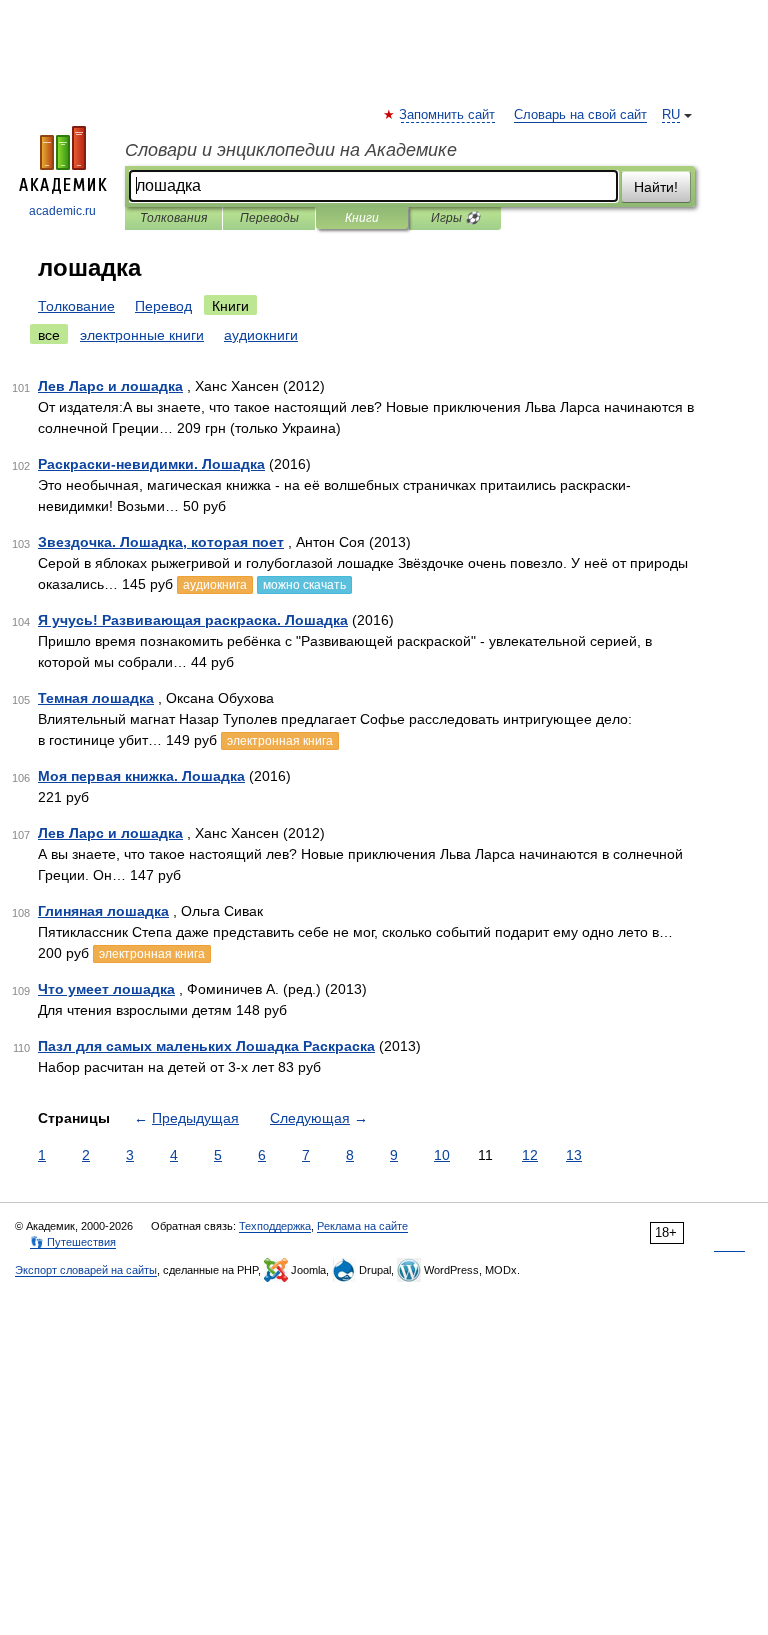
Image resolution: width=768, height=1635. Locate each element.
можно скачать (304, 585)
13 (574, 1155)
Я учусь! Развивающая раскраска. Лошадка (193, 620)
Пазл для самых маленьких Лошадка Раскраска (206, 1046)
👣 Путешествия (73, 1242)
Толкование (76, 306)
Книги (362, 218)
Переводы (269, 218)
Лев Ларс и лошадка (110, 386)
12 (530, 1155)
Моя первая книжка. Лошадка (141, 776)
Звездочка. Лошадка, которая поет (161, 542)
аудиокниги (261, 335)
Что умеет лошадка (106, 989)
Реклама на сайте (362, 1226)
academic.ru (62, 211)
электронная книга (280, 741)
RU (671, 115)
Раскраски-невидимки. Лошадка (151, 464)
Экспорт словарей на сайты (86, 1270)
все (49, 335)
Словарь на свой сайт (580, 115)
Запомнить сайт (448, 115)
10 (442, 1155)
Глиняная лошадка (103, 911)
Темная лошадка (96, 698)
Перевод (163, 306)
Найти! (656, 187)
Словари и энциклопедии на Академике (291, 150)
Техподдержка (275, 1226)
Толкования (173, 218)
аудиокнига (215, 585)
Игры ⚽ (455, 218)
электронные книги (142, 335)
